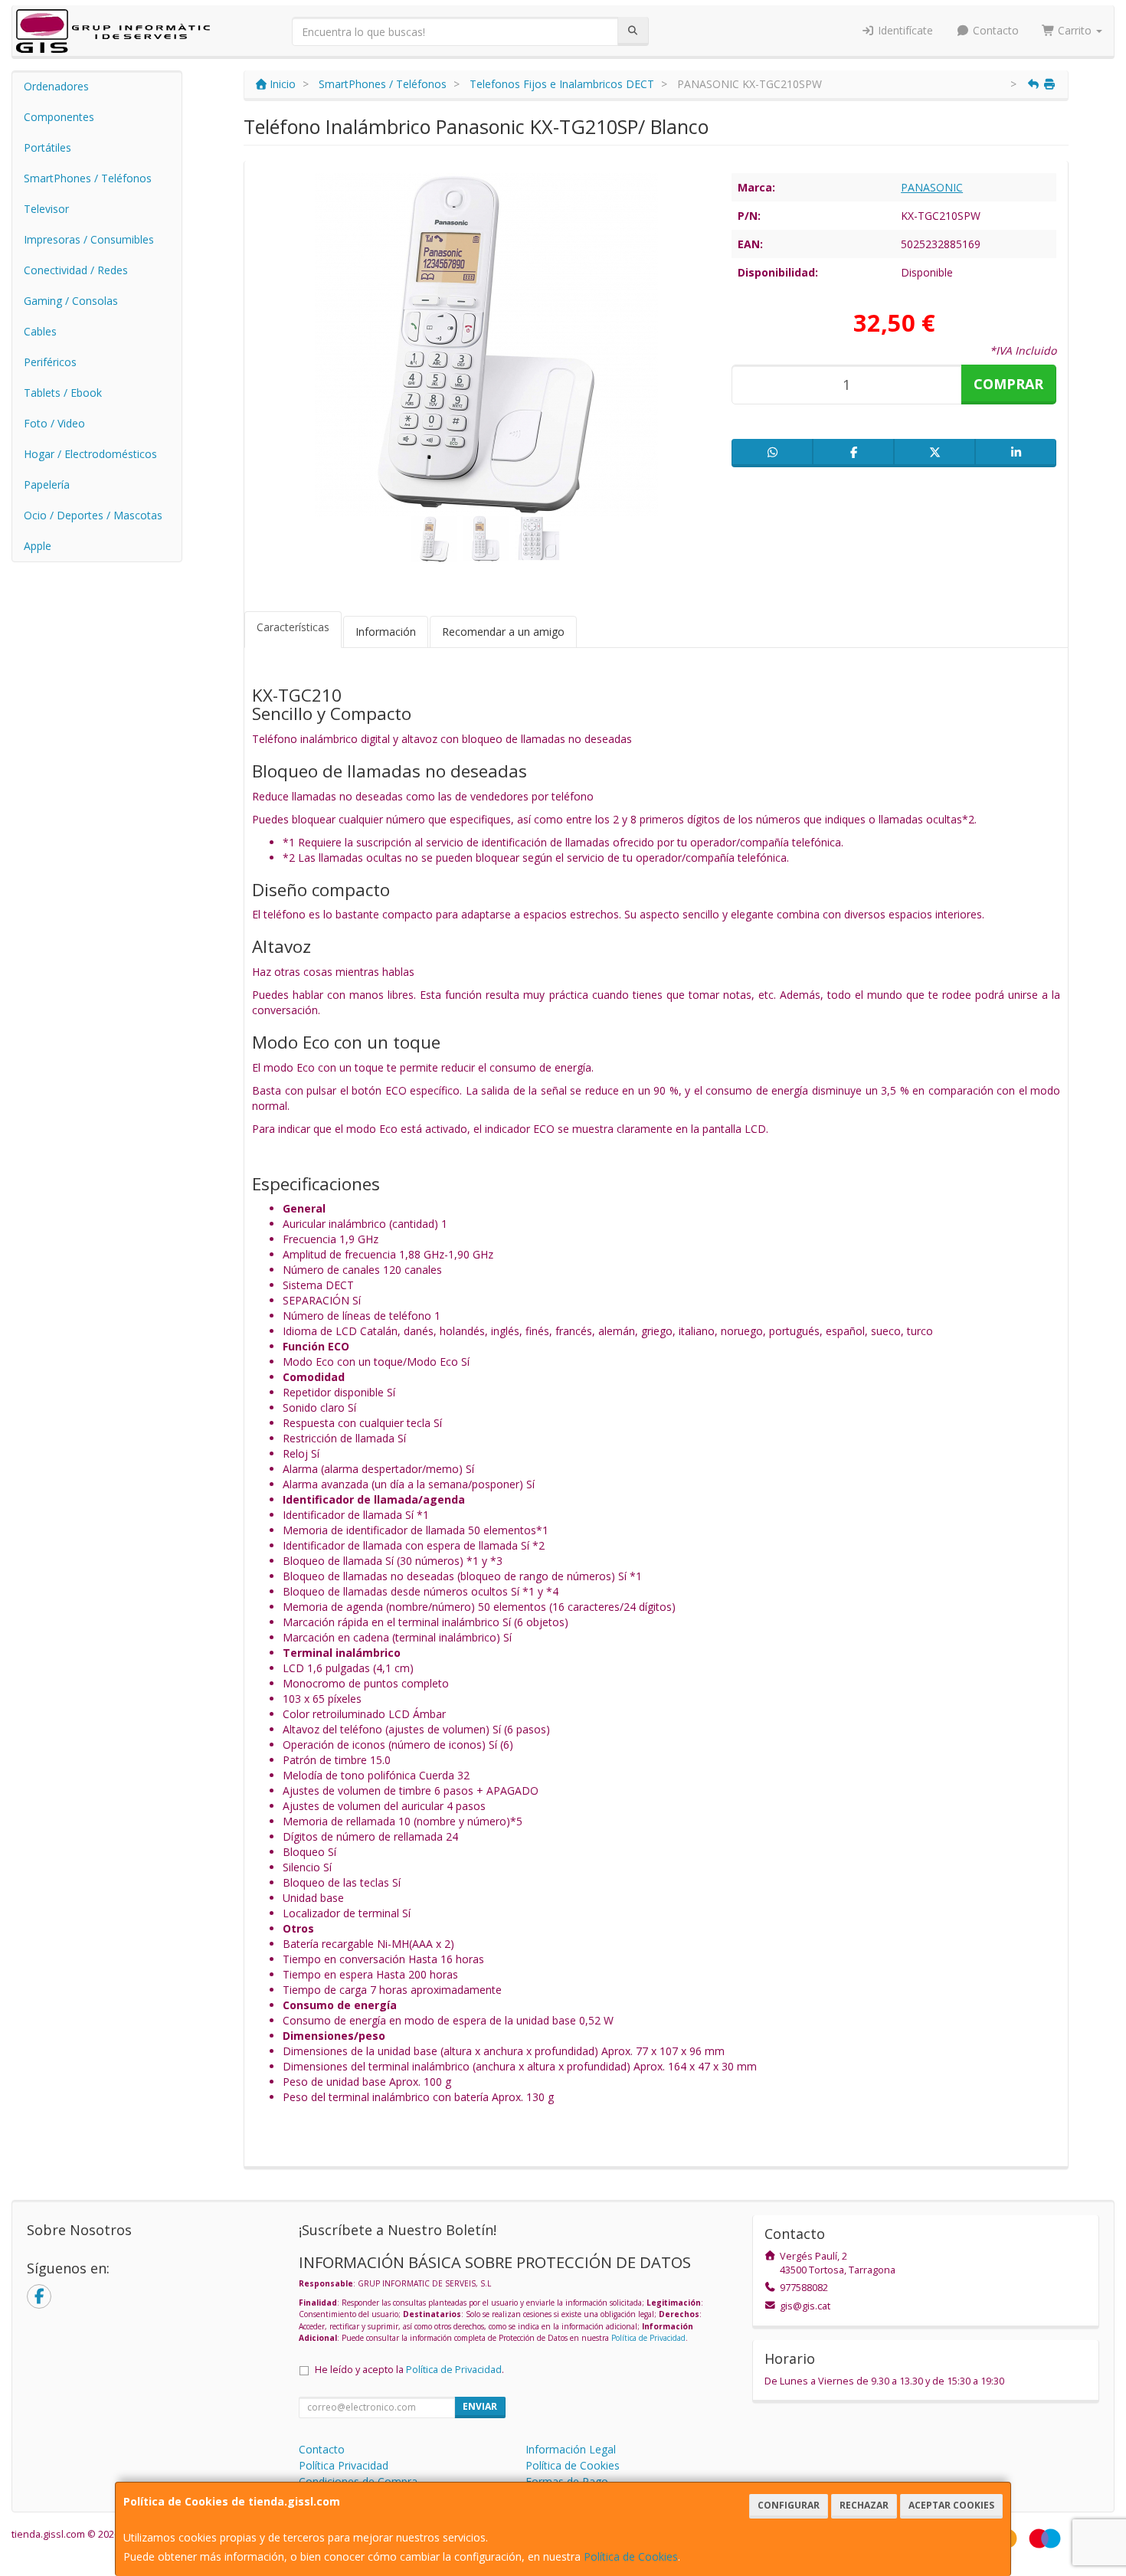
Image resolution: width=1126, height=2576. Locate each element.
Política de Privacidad (648, 2338)
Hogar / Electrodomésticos (90, 454)
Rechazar (864, 2505)
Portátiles (47, 147)
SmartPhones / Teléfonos (88, 178)
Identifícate (904, 30)
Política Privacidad (344, 2465)
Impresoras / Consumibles (89, 239)
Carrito (1075, 30)
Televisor (46, 209)
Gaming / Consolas (71, 301)
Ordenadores (56, 86)
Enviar (480, 2406)
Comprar (1008, 384)
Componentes (59, 117)
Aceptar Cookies (951, 2505)
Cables (40, 331)
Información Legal (571, 2449)
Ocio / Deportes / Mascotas (93, 515)
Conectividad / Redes (76, 270)
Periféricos (50, 362)
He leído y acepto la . (409, 2370)
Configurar (789, 2505)
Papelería (47, 484)
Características (293, 627)
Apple (38, 546)
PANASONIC (932, 187)
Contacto (994, 30)
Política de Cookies (631, 2556)
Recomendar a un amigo (503, 632)
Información (386, 632)
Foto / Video (54, 423)
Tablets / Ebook (63, 393)
